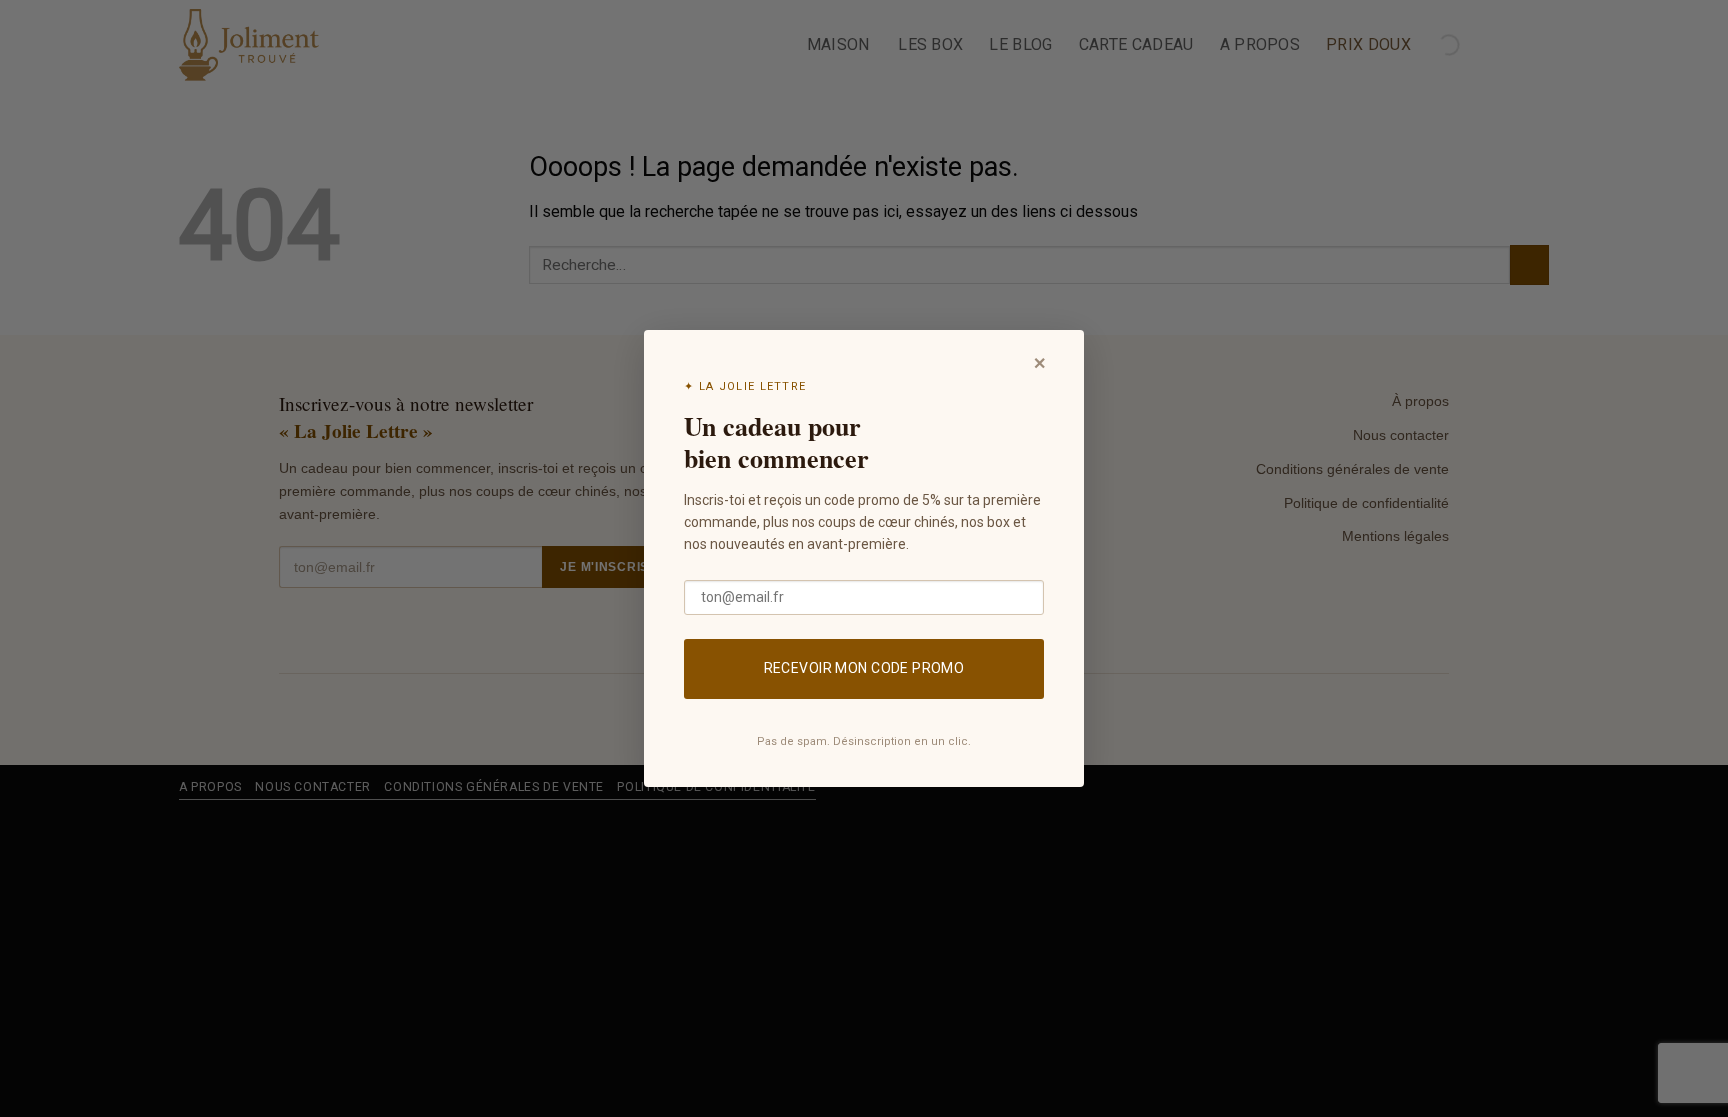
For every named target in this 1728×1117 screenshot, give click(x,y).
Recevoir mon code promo (864, 668)
